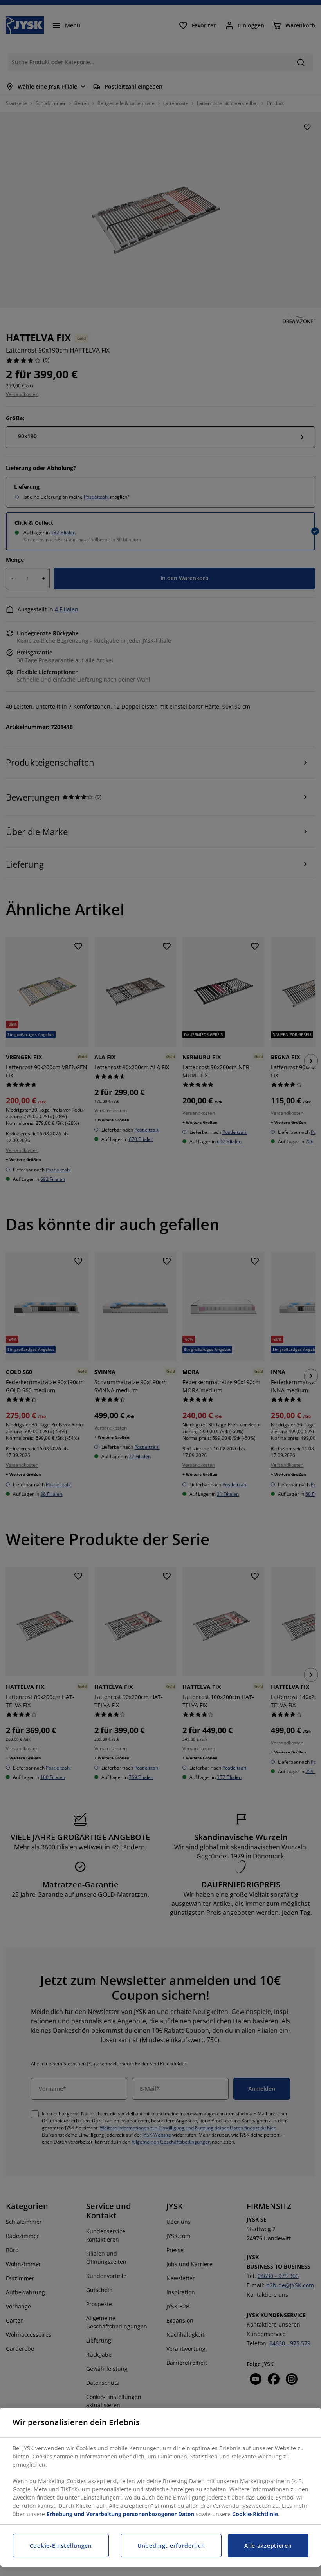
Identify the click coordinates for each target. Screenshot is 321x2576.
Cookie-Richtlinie (255, 2514)
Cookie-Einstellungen (61, 2546)
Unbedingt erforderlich (171, 2546)
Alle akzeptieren (268, 2546)
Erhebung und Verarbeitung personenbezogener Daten (120, 2514)
